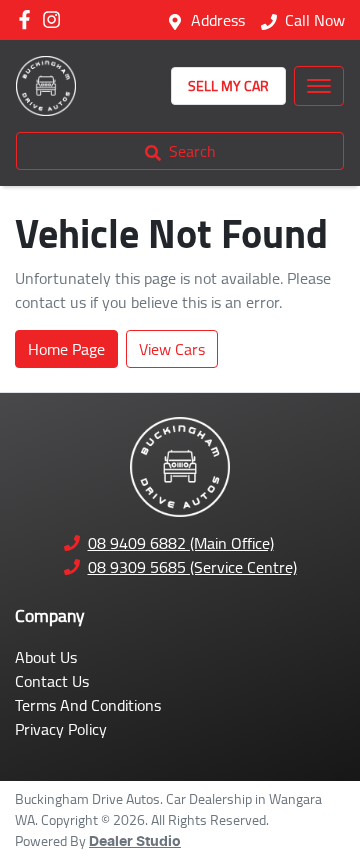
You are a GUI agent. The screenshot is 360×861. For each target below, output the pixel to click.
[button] (319, 86)
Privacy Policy (61, 729)
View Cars (172, 349)
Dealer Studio (135, 842)
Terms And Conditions (88, 705)
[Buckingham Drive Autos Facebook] (28, 19)
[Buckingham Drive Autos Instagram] (55, 19)
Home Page (66, 349)
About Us (46, 657)
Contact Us (52, 681)
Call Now (315, 20)
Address (218, 20)
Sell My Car (228, 86)
